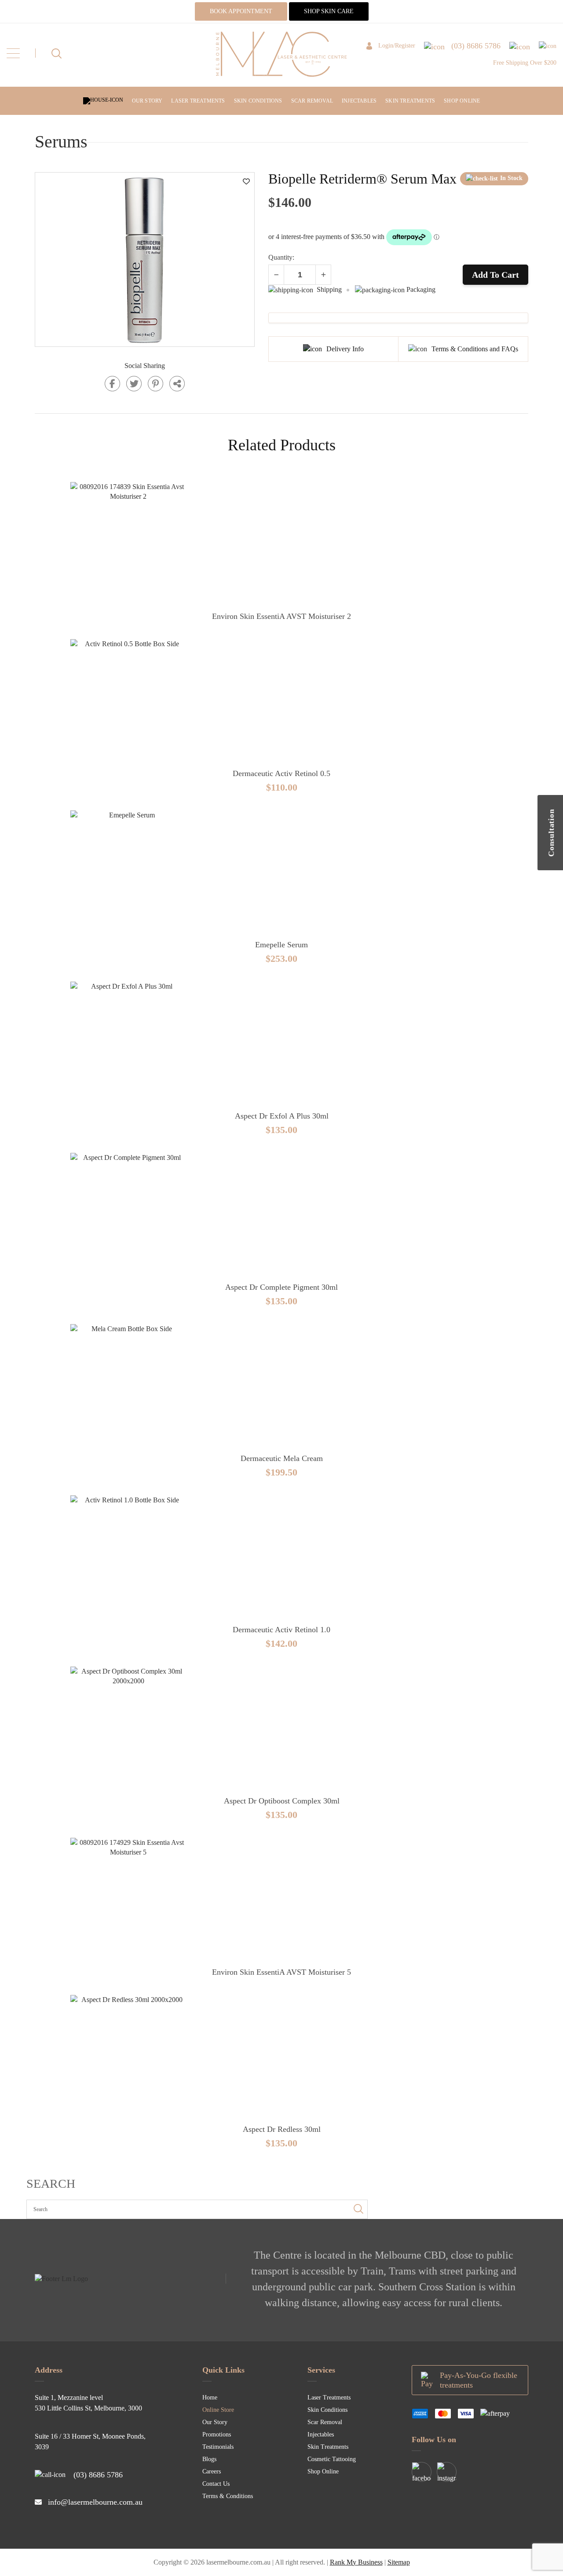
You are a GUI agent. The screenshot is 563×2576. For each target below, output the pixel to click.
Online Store (218, 2410)
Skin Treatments (410, 101)
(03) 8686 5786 (98, 2475)
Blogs (209, 2459)
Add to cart (495, 275)
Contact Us (216, 2484)
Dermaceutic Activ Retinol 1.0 (281, 1630)
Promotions (217, 2434)
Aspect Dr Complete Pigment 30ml (281, 1287)
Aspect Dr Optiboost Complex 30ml (282, 1801)
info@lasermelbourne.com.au (95, 2502)
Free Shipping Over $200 (525, 63)
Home (210, 2398)
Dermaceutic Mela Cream (282, 1458)
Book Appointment (241, 11)
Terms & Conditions (228, 2496)
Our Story (147, 101)
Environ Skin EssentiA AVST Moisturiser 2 (281, 616)
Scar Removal (312, 101)
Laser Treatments (198, 101)
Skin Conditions (258, 101)
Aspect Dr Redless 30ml (282, 2129)
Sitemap (399, 2562)
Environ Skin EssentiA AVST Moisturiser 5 (281, 1972)
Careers (212, 2471)
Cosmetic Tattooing (332, 2459)
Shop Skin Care (329, 11)
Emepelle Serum (281, 945)
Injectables (359, 101)
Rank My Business (356, 2562)
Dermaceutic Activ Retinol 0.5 (281, 773)
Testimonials (218, 2447)
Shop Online (462, 101)
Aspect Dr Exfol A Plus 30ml (282, 1116)
